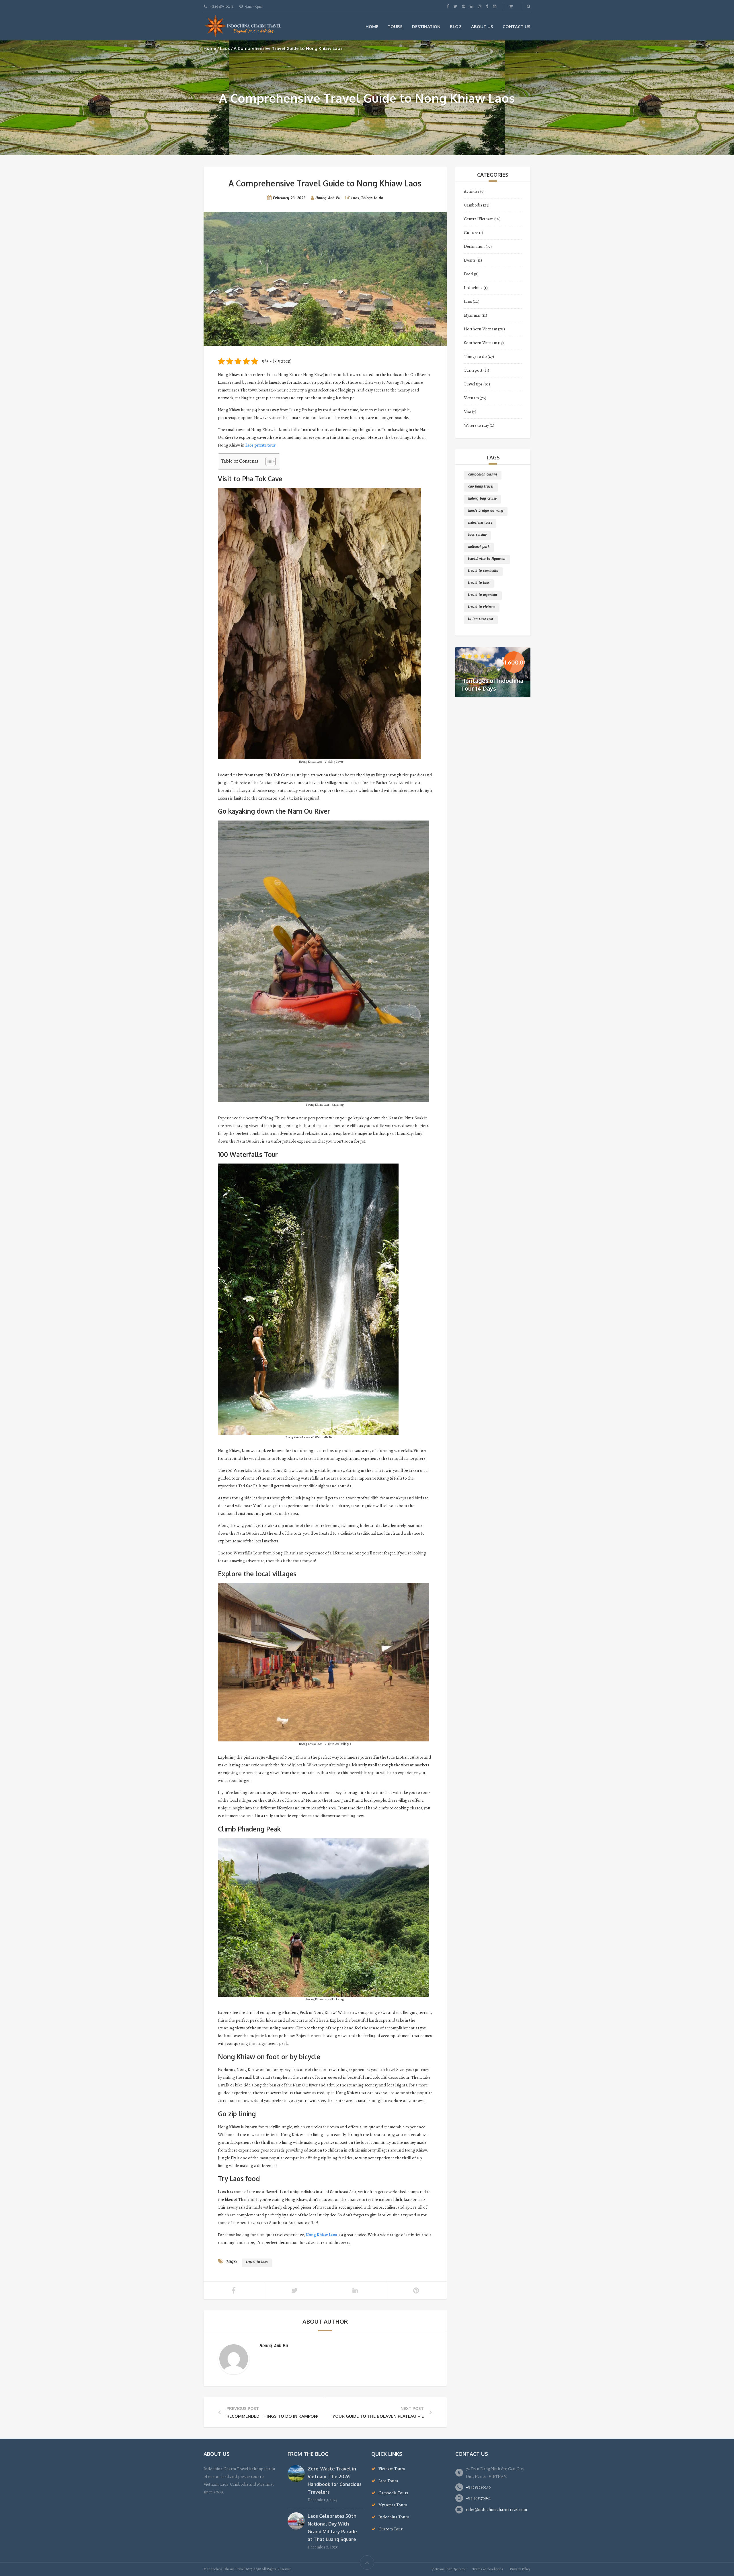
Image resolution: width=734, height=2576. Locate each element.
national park (479, 547)
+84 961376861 (478, 2498)
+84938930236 (478, 2487)
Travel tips (473, 384)
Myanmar (472, 315)
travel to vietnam (482, 608)
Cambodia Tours (393, 2493)
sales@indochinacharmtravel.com (496, 2509)
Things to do (372, 199)
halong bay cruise (482, 499)
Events (470, 260)
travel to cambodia (483, 572)
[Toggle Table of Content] (268, 461)
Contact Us (517, 27)
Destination (426, 27)
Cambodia (473, 205)
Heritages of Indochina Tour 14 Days (492, 684)
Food (468, 274)
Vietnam (471, 398)
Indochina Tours (394, 2517)
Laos (225, 48)
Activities (472, 191)
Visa (467, 412)
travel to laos (257, 2263)
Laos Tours (388, 2481)
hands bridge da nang (486, 511)
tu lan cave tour (481, 620)
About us (482, 27)
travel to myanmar (483, 596)
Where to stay (476, 425)
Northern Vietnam (481, 329)
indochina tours (480, 523)
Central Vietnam (479, 219)
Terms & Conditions (488, 2569)
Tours (395, 27)
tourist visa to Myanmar (487, 560)
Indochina (473, 288)
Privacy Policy (520, 2569)
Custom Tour (391, 2529)
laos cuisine (477, 535)
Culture (471, 233)
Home (372, 27)
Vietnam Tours (392, 2469)
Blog (456, 27)
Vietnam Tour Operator (449, 2569)
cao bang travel (481, 487)
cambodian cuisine (483, 475)
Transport (473, 370)
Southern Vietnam (481, 343)
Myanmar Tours (393, 2505)
